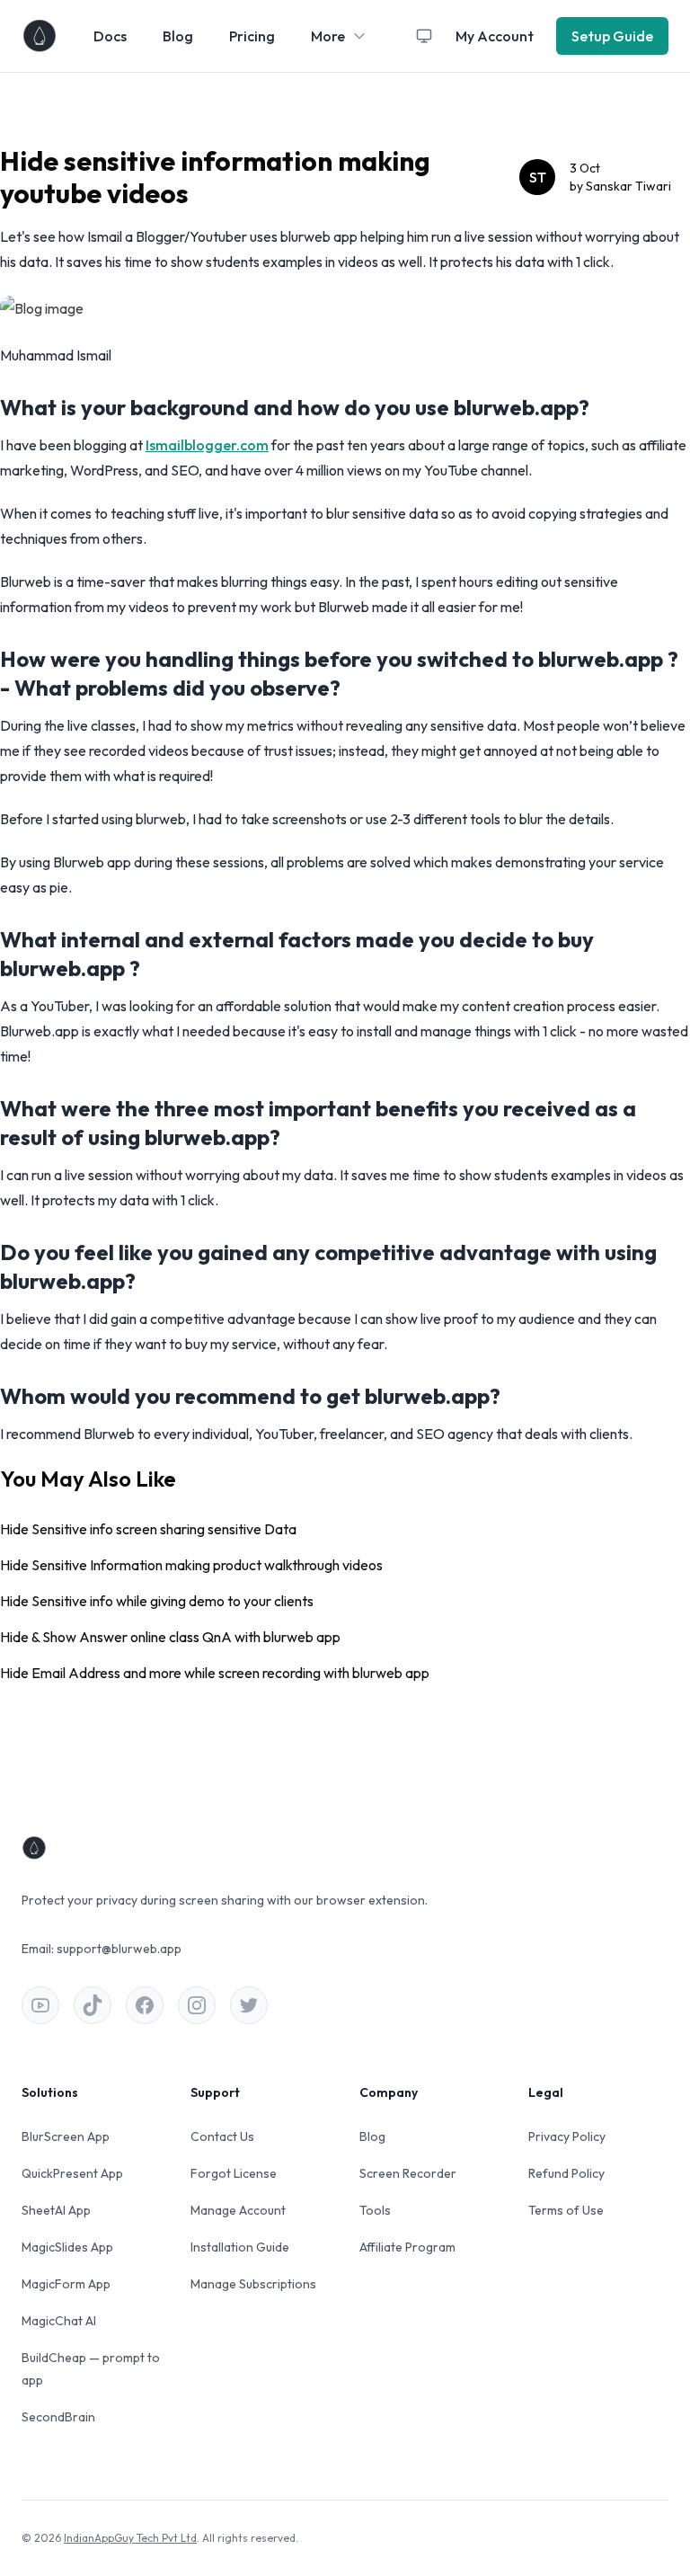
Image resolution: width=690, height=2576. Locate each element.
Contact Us (222, 2136)
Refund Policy (566, 2173)
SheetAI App (56, 2210)
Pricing (252, 36)
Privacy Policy (567, 2136)
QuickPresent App (72, 2173)
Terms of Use (566, 2210)
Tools (375, 2210)
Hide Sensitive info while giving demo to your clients (157, 1601)
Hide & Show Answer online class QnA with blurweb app (170, 1637)
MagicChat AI (59, 2321)
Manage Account (238, 2210)
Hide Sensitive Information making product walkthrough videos (191, 1565)
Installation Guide (240, 2247)
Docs (110, 36)
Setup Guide (612, 36)
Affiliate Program (407, 2247)
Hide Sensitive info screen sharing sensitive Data (148, 1529)
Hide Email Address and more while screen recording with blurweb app (215, 1673)
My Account (495, 36)
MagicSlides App (67, 2247)
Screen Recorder (408, 2173)
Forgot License (234, 2173)
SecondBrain (58, 2417)
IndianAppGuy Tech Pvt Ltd (130, 2538)
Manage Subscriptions (253, 2284)
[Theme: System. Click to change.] (424, 36)
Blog (178, 36)
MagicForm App (66, 2284)
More (328, 36)
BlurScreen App (66, 2136)
